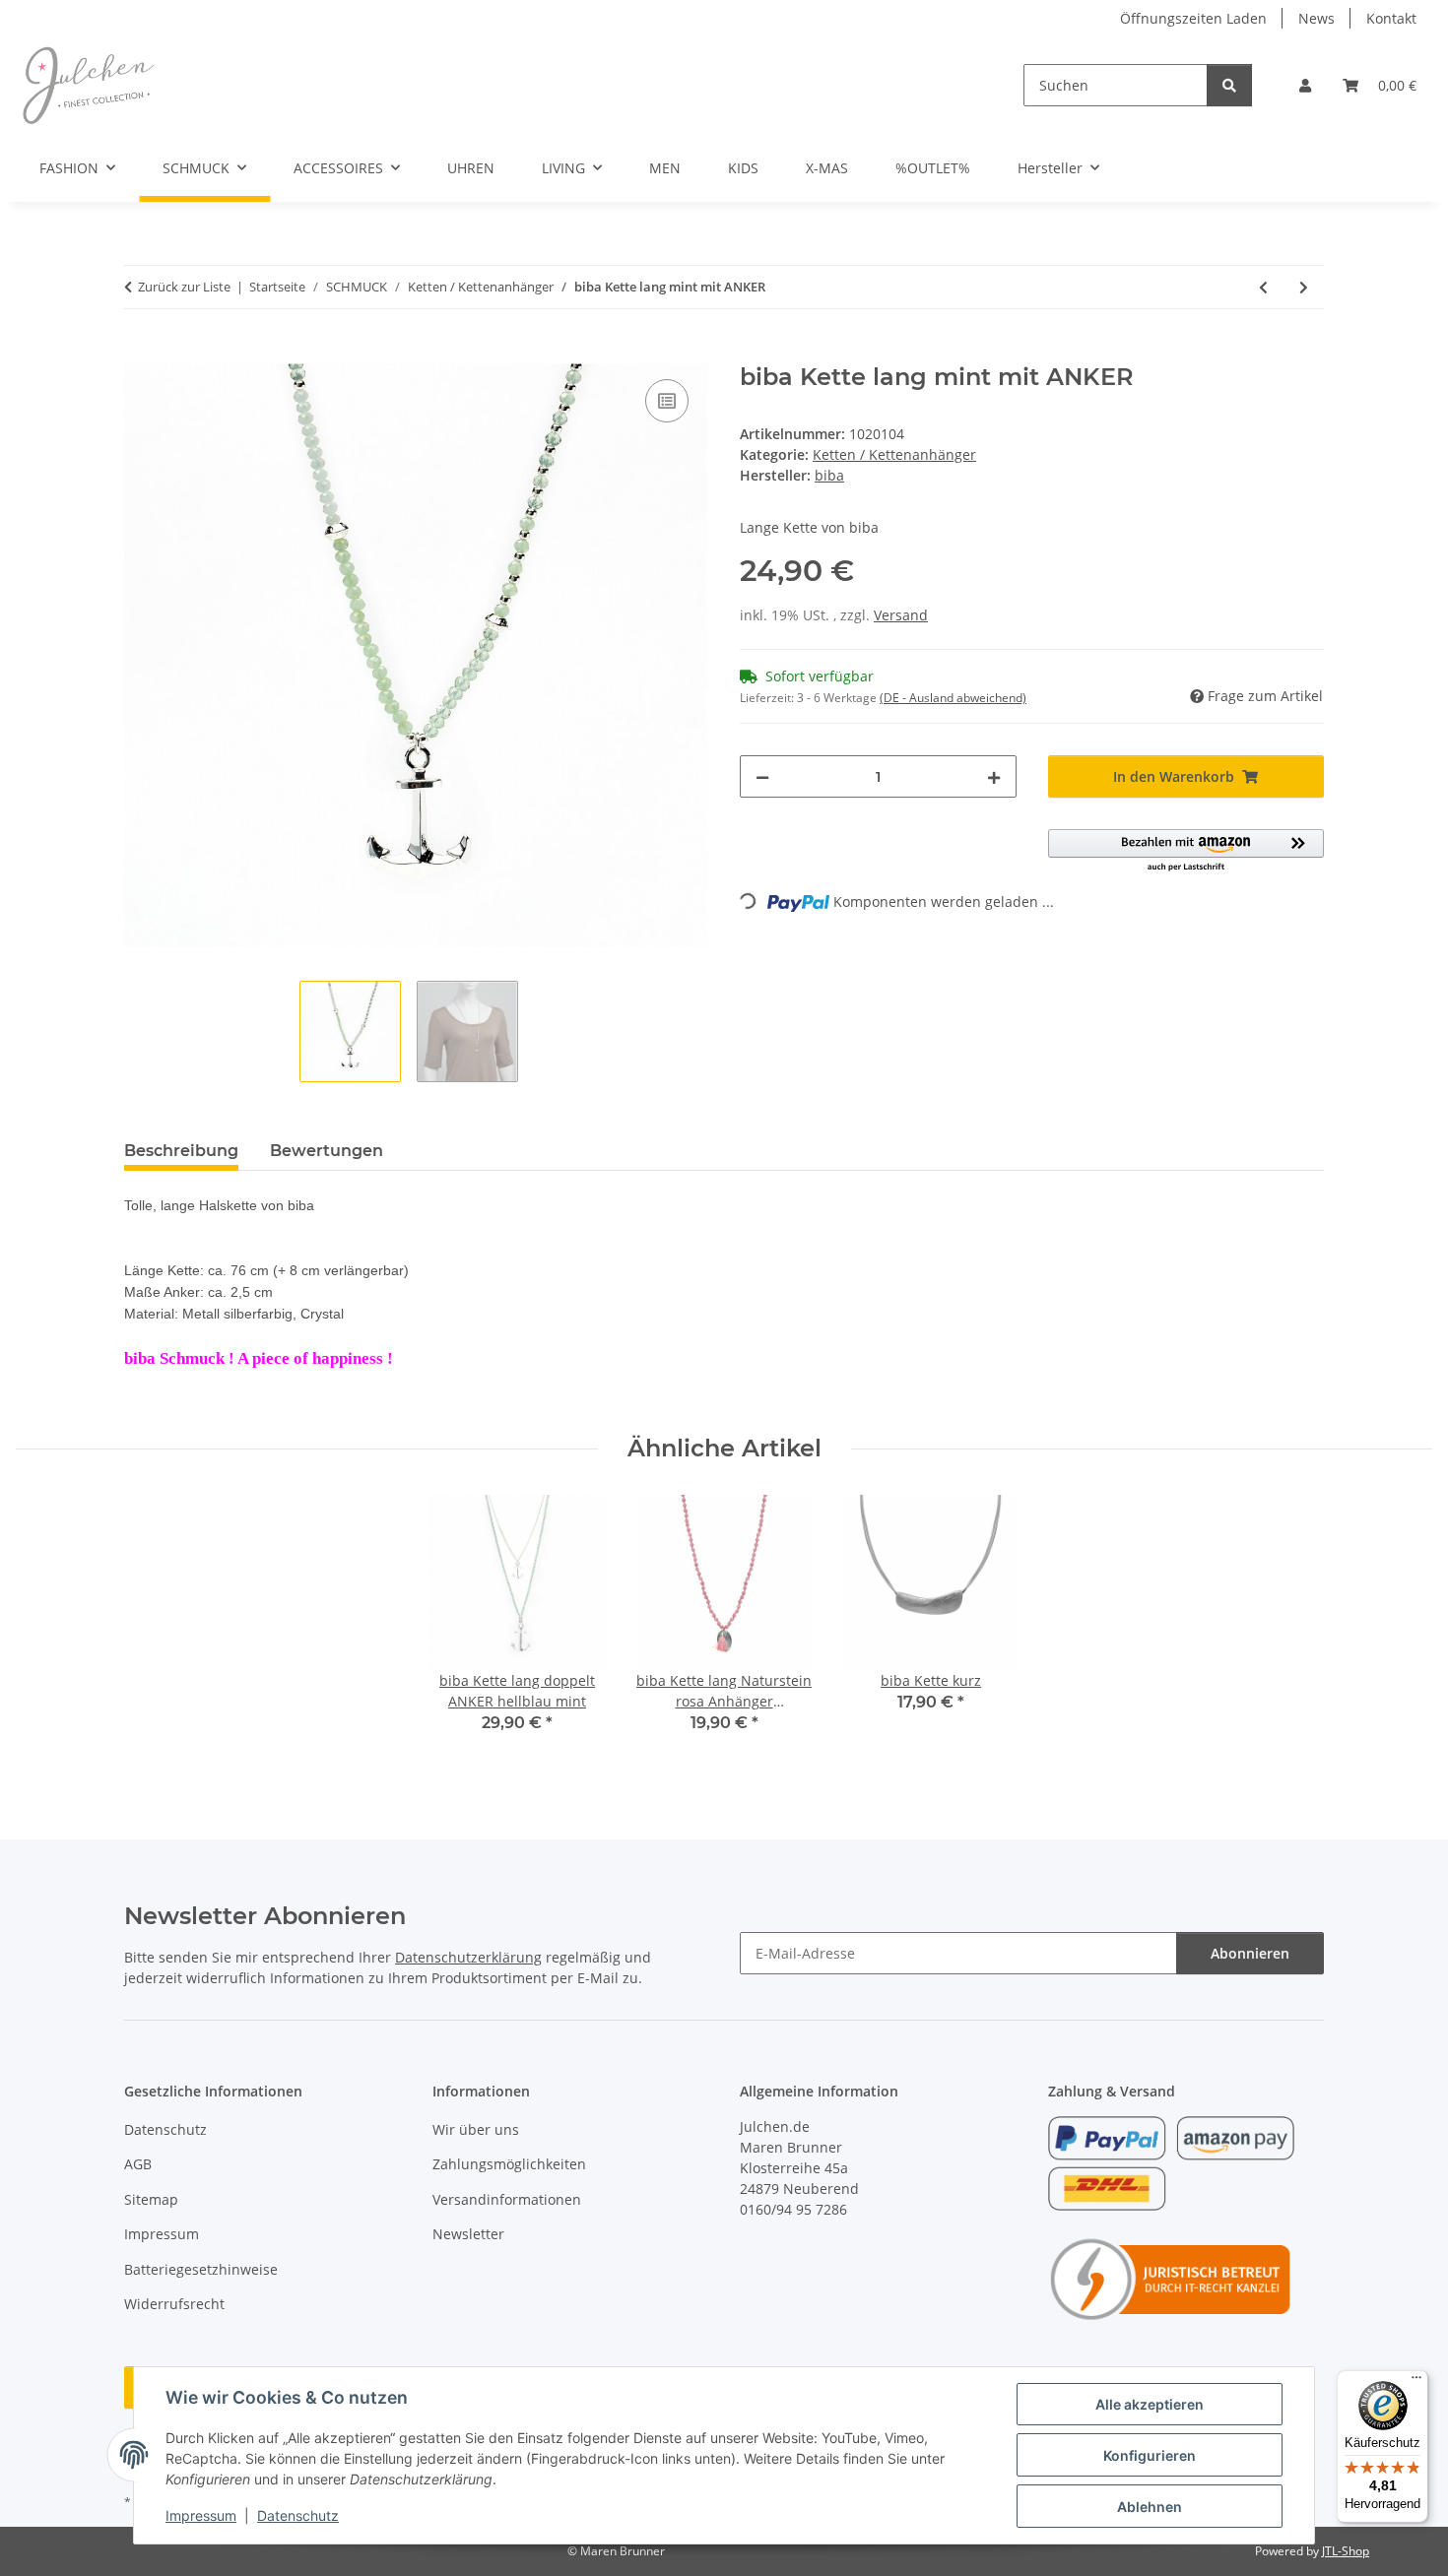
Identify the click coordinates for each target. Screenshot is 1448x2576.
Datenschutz (298, 2515)
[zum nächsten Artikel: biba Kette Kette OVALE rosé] (1304, 287)
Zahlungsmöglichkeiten (509, 2164)
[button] (1305, 85)
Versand (901, 615)
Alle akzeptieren (1150, 2404)
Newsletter (468, 2234)
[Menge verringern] (762, 776)
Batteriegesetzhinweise (201, 2269)
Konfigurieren (1150, 2455)
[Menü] (1416, 2382)
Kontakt (1391, 18)
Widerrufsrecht (174, 2304)
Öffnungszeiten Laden (1193, 18)
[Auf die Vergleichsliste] (667, 401)
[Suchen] (1229, 85)
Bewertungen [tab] (327, 1151)
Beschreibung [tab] (181, 1151)
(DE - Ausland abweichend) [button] (953, 698)
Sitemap (151, 2199)
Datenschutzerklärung (468, 1957)
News (1316, 18)
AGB (138, 2164)
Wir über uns (476, 2129)
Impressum (201, 2515)
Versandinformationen (507, 2199)
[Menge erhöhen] (994, 776)
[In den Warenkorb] (140, 353)
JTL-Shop (1346, 2551)
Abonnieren (1250, 1953)
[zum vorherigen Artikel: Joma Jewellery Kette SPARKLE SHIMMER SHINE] (1263, 287)
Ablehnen (1150, 2507)
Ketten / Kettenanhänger (894, 454)
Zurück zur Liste (184, 287)
